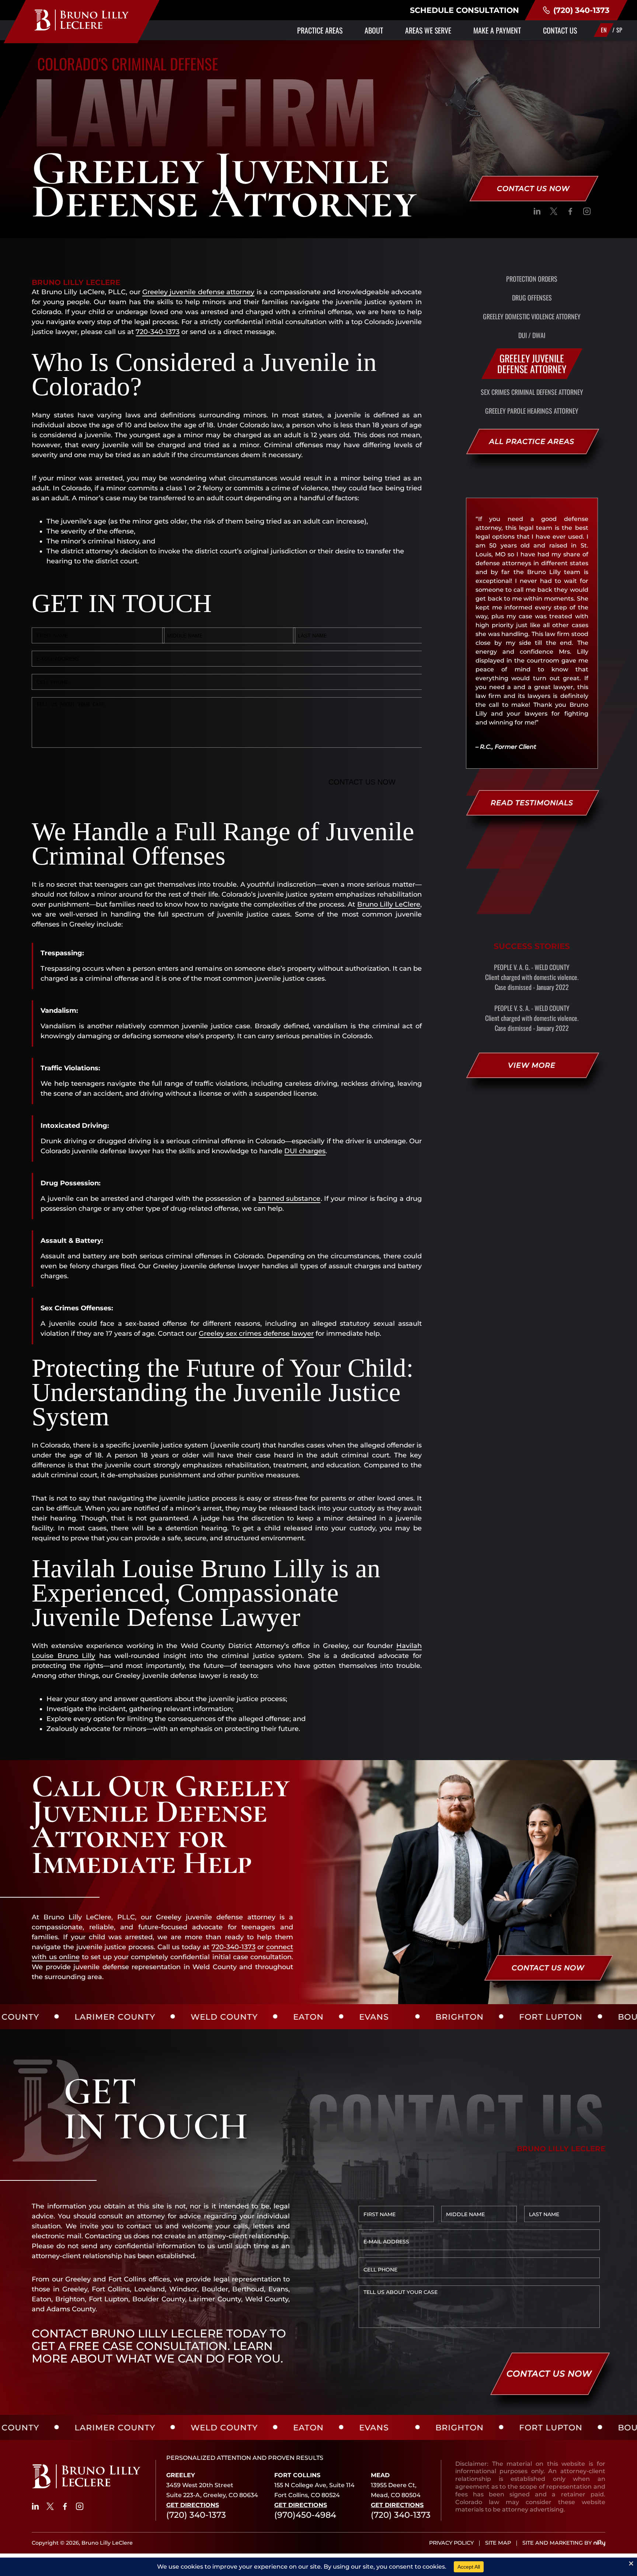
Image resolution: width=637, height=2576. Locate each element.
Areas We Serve (428, 30)
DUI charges (305, 1151)
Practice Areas (320, 30)
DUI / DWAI (532, 335)
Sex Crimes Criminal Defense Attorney (532, 392)
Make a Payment (497, 30)
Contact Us (560, 30)
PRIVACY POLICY (451, 2543)
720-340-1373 (158, 332)
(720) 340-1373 (581, 10)
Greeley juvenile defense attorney (198, 292)
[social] (537, 213)
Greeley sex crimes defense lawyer (256, 1334)
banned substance (290, 1199)
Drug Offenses (532, 298)
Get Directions (193, 2505)
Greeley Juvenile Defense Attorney (532, 363)
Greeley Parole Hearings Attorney (532, 411)
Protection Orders (532, 279)
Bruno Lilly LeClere (389, 904)
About (374, 30)
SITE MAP (498, 2543)
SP (619, 30)
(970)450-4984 (305, 2515)
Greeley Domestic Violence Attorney (532, 316)
